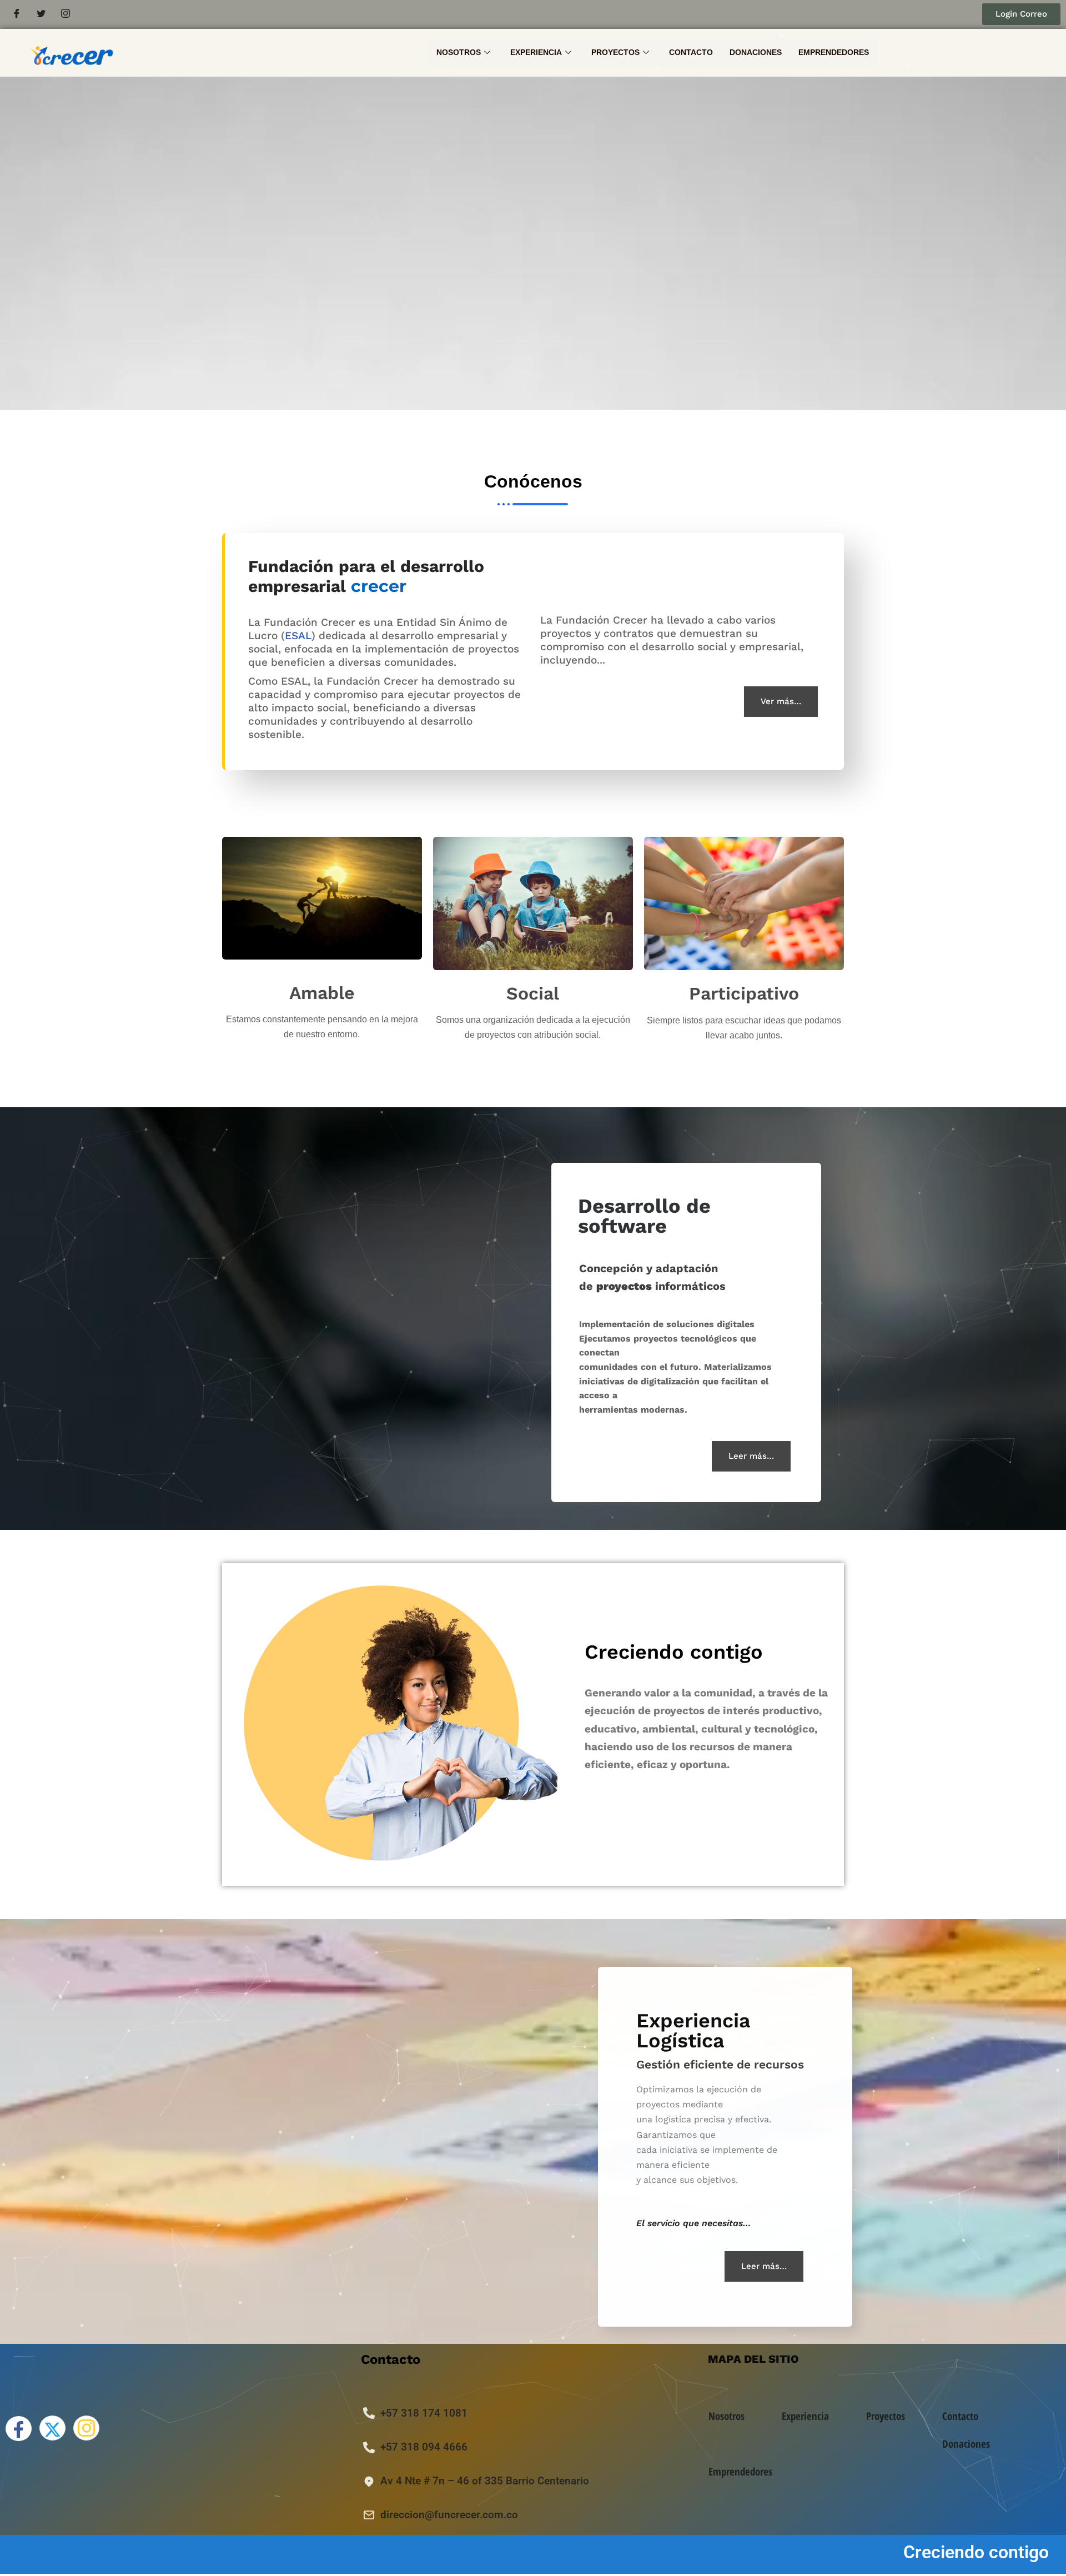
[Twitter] (41, 14)
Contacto (691, 52)
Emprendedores (834, 52)
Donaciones (756, 52)
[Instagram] (66, 14)
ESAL (298, 636)
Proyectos (615, 52)
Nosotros (459, 52)
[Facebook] (17, 14)
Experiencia (536, 52)
